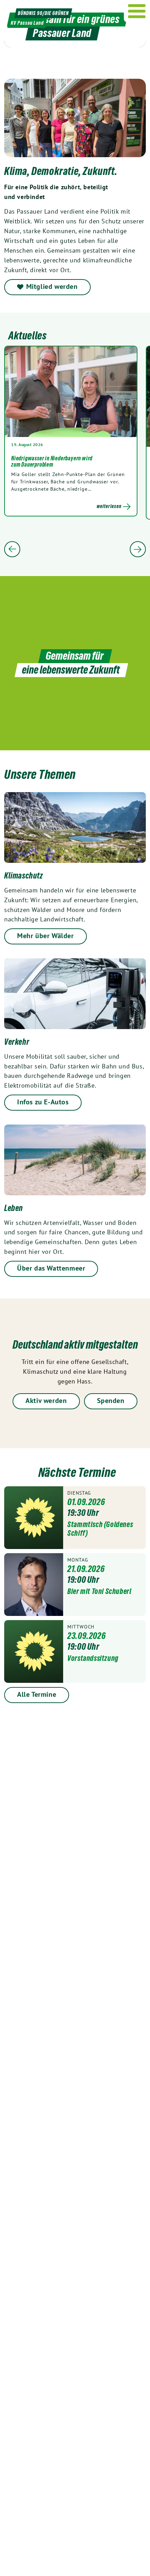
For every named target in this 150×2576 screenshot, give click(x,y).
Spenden (111, 1401)
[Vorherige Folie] (12, 549)
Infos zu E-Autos (43, 1102)
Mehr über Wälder (46, 936)
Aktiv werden (46, 1401)
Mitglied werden (52, 286)
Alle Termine (37, 1694)
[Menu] (137, 11)
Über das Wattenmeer (51, 1268)
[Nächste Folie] (138, 549)
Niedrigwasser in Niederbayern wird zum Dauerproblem (52, 461)
